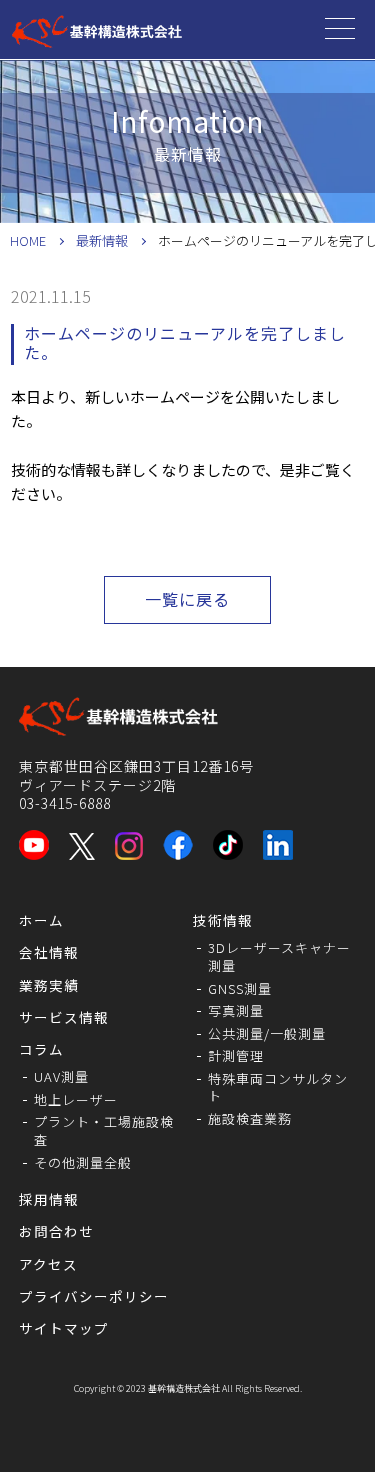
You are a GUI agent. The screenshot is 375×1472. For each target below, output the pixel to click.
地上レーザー (76, 1099)
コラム (41, 1049)
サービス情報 (64, 1017)
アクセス (48, 1264)
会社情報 (49, 952)
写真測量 (236, 1010)
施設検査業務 (250, 1118)
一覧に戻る (187, 599)
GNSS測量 (240, 988)
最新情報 (102, 240)
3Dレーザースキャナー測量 (279, 956)
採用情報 (49, 1199)
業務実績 (49, 985)
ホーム (41, 920)
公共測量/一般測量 (267, 1033)
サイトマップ (64, 1328)
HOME (28, 240)
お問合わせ (56, 1231)
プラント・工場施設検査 (104, 1130)
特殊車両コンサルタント (278, 1087)
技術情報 (223, 920)
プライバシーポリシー (94, 1296)
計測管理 (236, 1055)
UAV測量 (61, 1076)
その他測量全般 (83, 1162)
